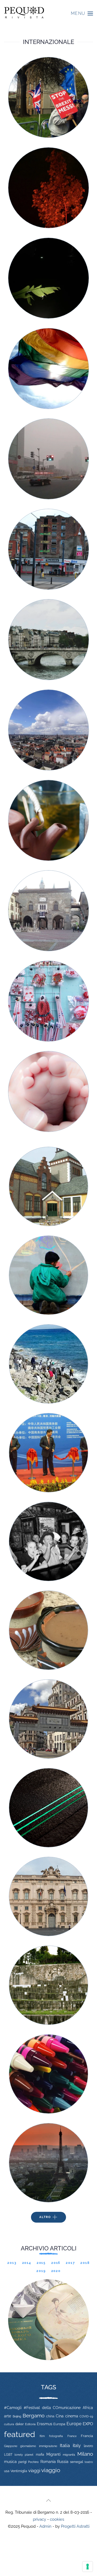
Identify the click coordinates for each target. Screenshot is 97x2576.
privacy (39, 2519)
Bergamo (34, 2416)
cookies (57, 2519)
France (72, 2436)
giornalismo (28, 2446)
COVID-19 (86, 2416)
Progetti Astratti (75, 2526)
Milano (85, 2454)
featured (20, 2434)
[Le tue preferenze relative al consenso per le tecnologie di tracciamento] (88, 2567)
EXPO (88, 2424)
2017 (70, 2263)
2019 (41, 2271)
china (50, 2416)
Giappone (11, 2446)
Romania (48, 2462)
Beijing (17, 2416)
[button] (82, 13)
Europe (74, 2424)
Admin (45, 2526)
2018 (85, 2263)
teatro (89, 2462)
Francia (87, 2436)
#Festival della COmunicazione (52, 2408)
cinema (72, 2416)
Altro (45, 2217)
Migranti (53, 2454)
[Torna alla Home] (24, 13)
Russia (63, 2461)
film (42, 2436)
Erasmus (45, 2424)
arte (8, 2416)
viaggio (51, 2470)
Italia (65, 2445)
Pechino (33, 2462)
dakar (20, 2424)
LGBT (8, 2455)
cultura (9, 2424)
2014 (27, 2263)
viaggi (34, 2471)
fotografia (56, 2436)
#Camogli (13, 2408)
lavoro (88, 2446)
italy (77, 2446)
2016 (56, 2263)
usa (7, 2471)
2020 (56, 2271)
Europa (59, 2424)
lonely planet (24, 2455)
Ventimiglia (19, 2471)
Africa (88, 2408)
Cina (60, 2416)
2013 (12, 2263)
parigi (22, 2462)
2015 (41, 2263)
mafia (40, 2455)
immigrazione (48, 2446)
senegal (77, 2462)
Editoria (30, 2424)
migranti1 (69, 2455)
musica (10, 2462)
